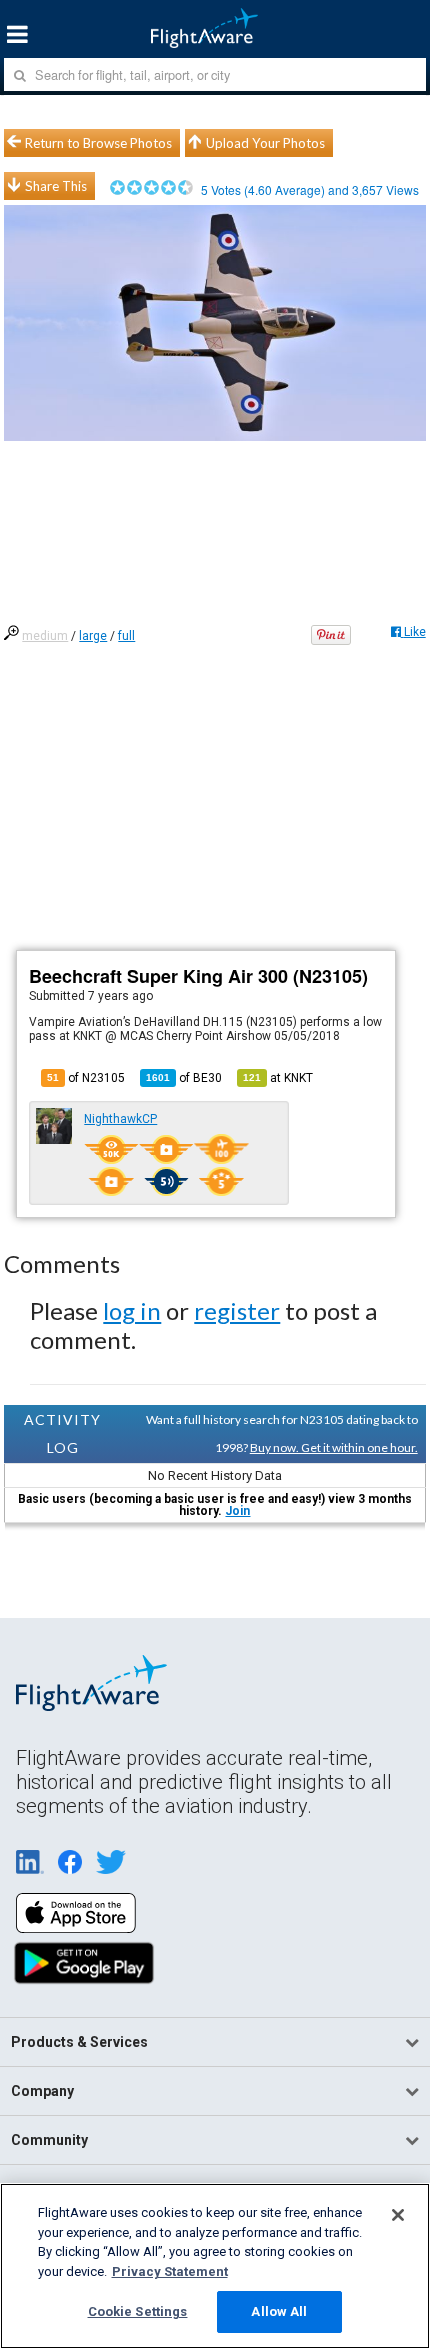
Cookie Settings (138, 2311)
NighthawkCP (120, 1119)
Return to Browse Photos (98, 143)
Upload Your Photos (265, 143)
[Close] (398, 2215)
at (278, 1078)
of (184, 1078)
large (93, 636)
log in (132, 1310)
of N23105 (86, 1078)
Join (237, 1511)
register (237, 1310)
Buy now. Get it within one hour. (334, 1447)
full (126, 636)
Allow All (279, 2311)
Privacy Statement (170, 2271)
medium (45, 636)
